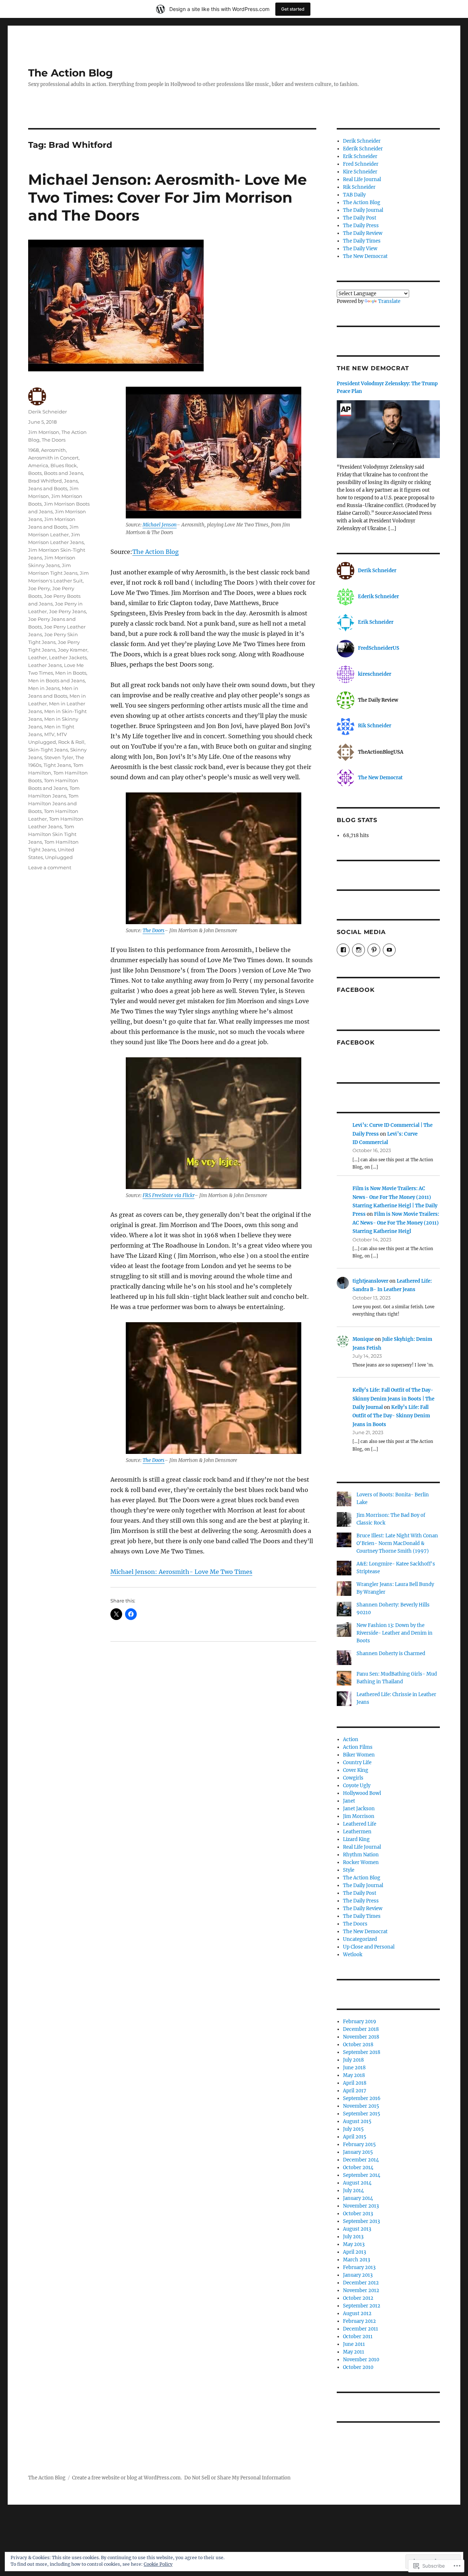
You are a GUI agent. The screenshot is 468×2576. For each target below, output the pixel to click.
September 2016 (362, 2098)
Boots (35, 473)
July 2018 (353, 2060)
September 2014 (362, 2175)
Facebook (356, 990)
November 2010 (361, 2360)
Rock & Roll (71, 742)
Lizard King (356, 1839)
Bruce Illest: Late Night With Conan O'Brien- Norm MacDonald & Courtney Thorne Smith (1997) (397, 1543)
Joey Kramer (73, 650)
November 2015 (361, 2106)
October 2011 (358, 2337)
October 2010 (358, 2367)
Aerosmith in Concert (53, 458)
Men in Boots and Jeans (56, 680)
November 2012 (361, 2290)
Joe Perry (39, 588)
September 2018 (362, 2052)
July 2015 (353, 2129)
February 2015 (359, 2144)
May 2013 (354, 2244)
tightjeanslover (370, 1281)
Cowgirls (353, 1778)
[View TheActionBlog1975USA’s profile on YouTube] (389, 950)
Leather (37, 657)
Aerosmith (53, 450)
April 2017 (355, 2091)
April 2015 (355, 2137)
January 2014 (358, 2198)
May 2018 (354, 2075)
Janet (349, 1801)
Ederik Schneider (363, 149)
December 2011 (361, 2329)
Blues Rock (64, 465)
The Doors (154, 931)
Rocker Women (361, 1862)
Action (351, 1739)
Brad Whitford (45, 481)
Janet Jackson (359, 1809)
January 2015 (358, 2152)
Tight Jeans (57, 765)
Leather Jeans (45, 665)
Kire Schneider (360, 172)
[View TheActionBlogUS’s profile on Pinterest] (374, 950)
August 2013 (357, 2229)
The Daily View (360, 249)
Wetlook (353, 1955)
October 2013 (358, 2214)
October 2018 (358, 2045)
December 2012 (361, 2283)
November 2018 (361, 2037)
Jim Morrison (44, 432)
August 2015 (357, 2121)
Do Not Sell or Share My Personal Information (237, 2478)
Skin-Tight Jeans (48, 750)
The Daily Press (361, 226)
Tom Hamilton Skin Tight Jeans (52, 834)
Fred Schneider (361, 164)
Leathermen (357, 1832)
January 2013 (358, 2275)
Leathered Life (360, 1824)
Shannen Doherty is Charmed (391, 1653)
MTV (49, 734)
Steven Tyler (59, 757)
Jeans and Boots (48, 488)
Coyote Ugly (357, 1786)
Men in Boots (71, 673)
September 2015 (362, 2114)
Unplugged (59, 857)
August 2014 (357, 2183)
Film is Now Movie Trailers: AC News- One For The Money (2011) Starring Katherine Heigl (396, 1223)
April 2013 (354, 2252)
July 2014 (353, 2191)
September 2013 (361, 2221)
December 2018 (361, 2029)
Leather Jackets (68, 657)
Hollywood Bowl (362, 1793)
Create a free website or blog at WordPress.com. (127, 2478)
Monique (363, 1339)
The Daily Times (362, 241)
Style (349, 1870)
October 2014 (358, 2168)
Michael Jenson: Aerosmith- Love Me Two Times (181, 1572)
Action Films (358, 1747)
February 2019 (360, 2022)
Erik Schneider (360, 156)
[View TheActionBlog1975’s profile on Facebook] (343, 950)
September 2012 (362, 2306)
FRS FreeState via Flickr (169, 1195)
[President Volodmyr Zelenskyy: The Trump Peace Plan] (388, 432)
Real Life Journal (362, 179)
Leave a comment (50, 867)
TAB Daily (354, 195)
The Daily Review (363, 233)
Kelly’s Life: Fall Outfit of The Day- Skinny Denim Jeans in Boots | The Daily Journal (393, 1399)
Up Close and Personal (369, 1947)
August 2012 (357, 2313)
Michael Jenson (160, 525)
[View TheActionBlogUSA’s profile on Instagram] (358, 950)
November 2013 (361, 2206)
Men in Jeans (44, 688)
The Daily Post (360, 218)
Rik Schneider (359, 187)
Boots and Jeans (63, 473)
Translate (389, 301)
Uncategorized (360, 1939)
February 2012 (359, 2321)
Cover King (356, 1770)
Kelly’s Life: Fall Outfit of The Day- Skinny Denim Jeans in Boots (391, 1416)
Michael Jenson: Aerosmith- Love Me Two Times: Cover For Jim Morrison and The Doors (167, 197)
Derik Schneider (48, 412)
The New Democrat (365, 256)
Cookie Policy (158, 2564)
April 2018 (355, 2083)
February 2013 (359, 2267)
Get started (293, 9)
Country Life (357, 1763)
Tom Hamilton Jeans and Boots (53, 803)
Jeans (71, 481)
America (38, 465)
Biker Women (359, 1755)
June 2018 (354, 2068)
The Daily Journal (363, 210)
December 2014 (361, 2160)
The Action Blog (71, 73)
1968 (33, 450)
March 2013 (356, 2260)
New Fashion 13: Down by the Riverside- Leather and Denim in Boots (395, 1633)
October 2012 (358, 2298)
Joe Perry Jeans (67, 611)
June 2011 (354, 2344)
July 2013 (353, 2237)
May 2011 (354, 2352)
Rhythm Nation (361, 1855)
